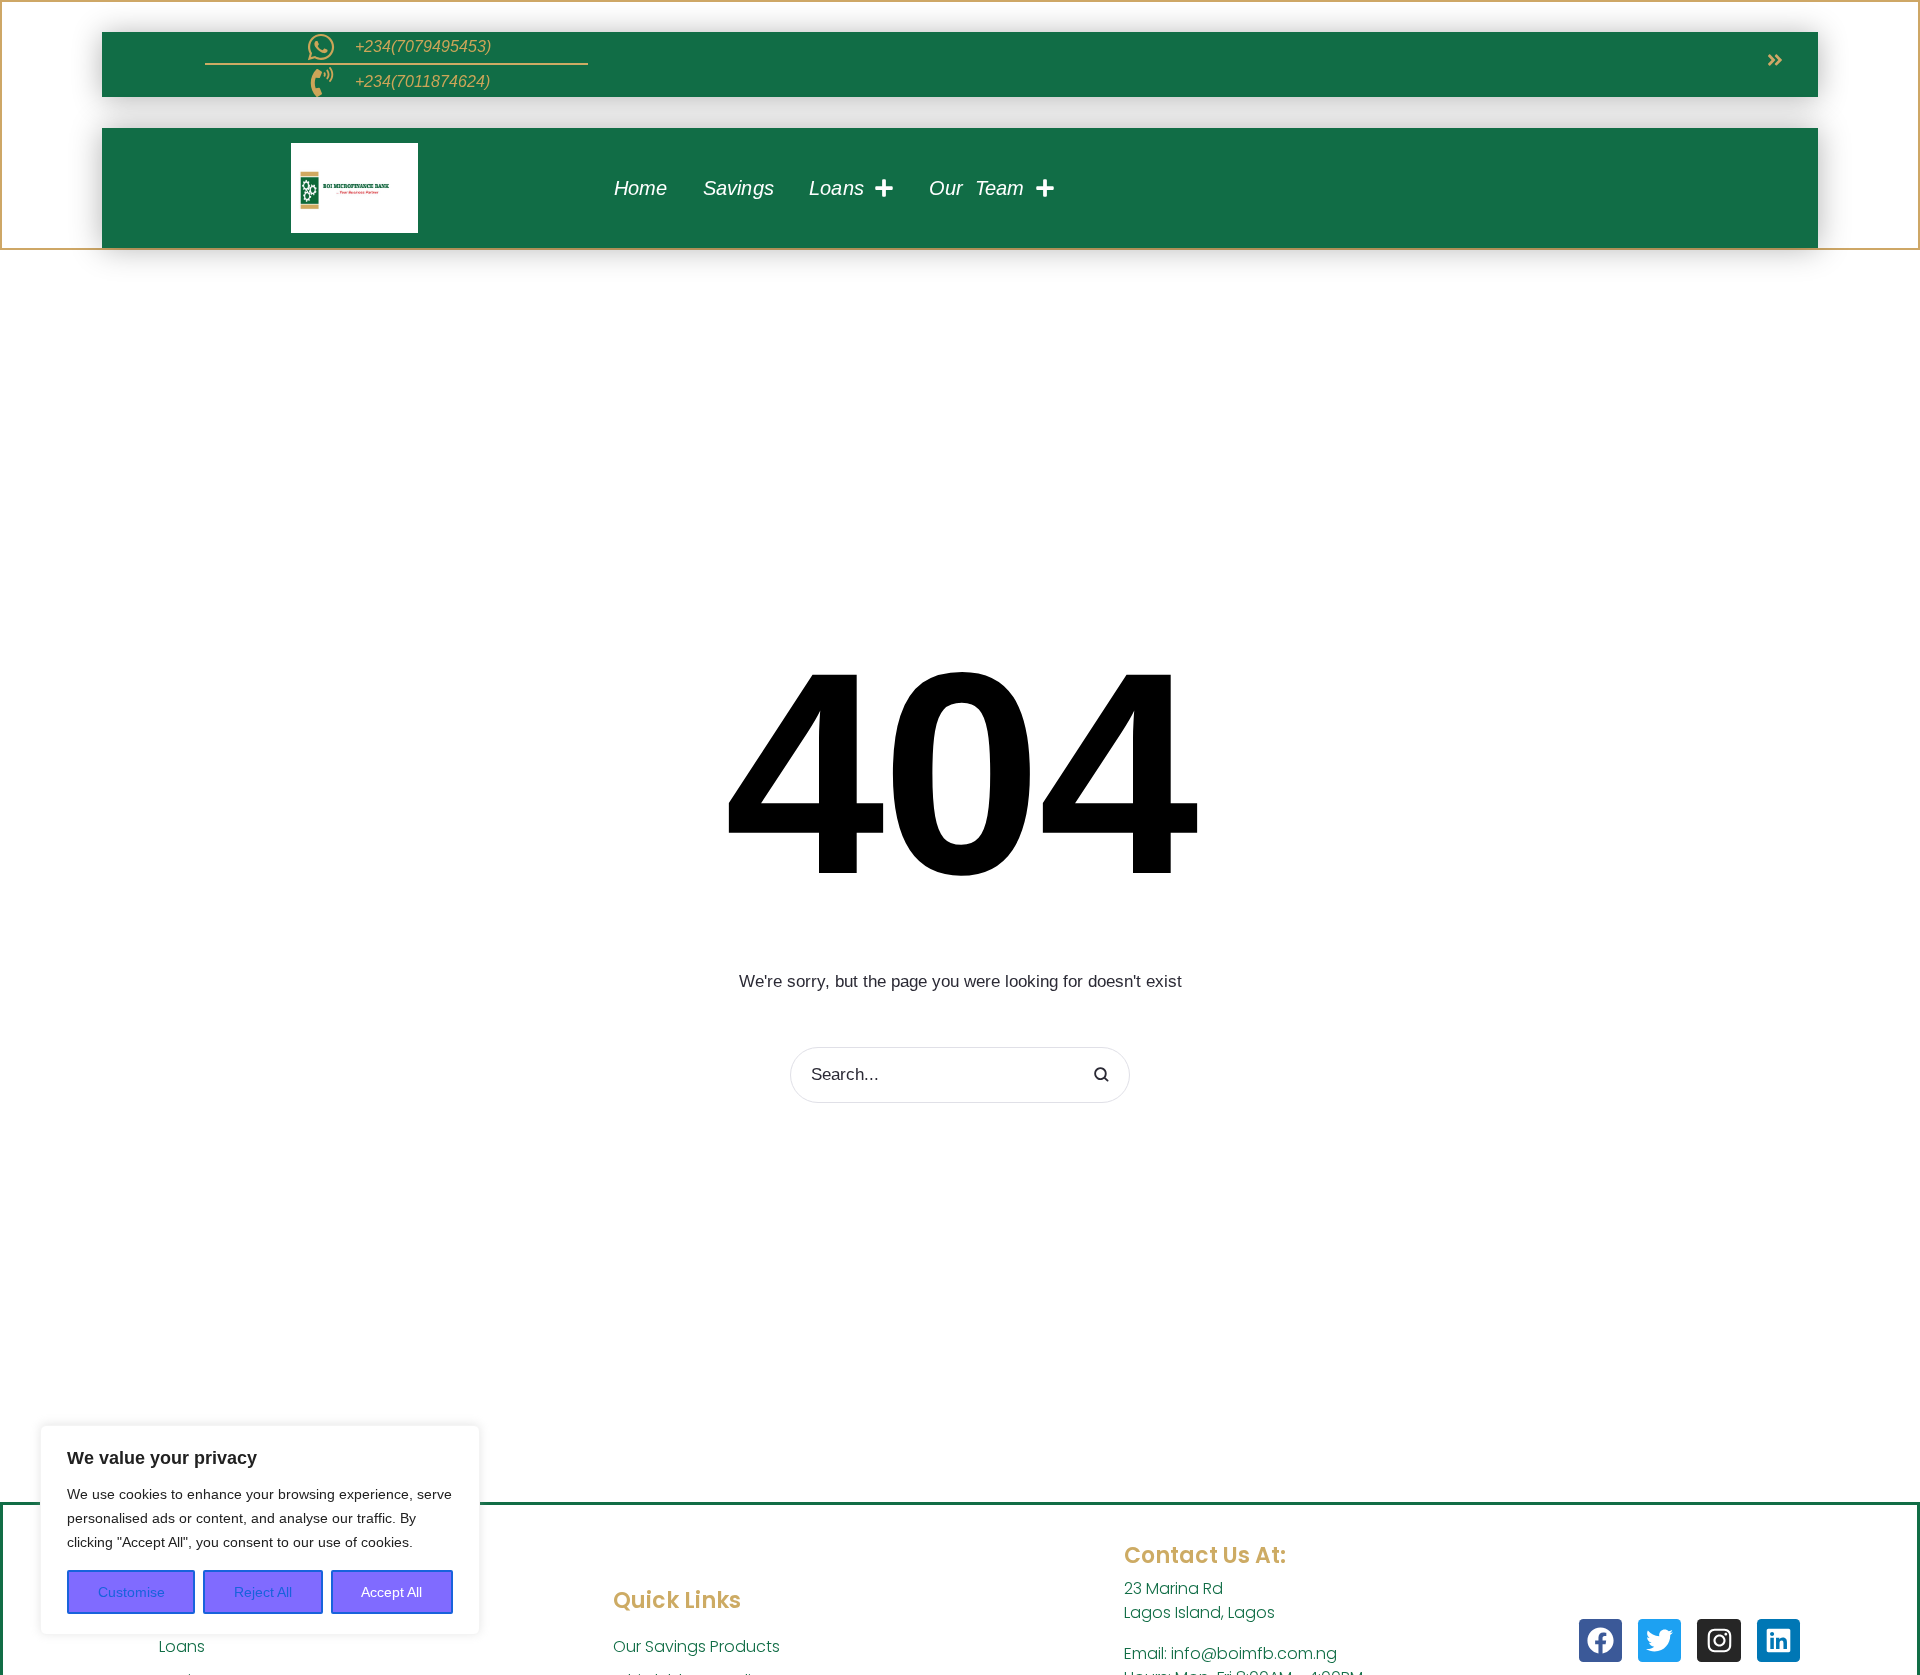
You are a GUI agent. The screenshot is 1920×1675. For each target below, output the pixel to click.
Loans (836, 188)
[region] (260, 1530)
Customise (131, 1592)
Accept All (391, 1592)
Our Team (977, 188)
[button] (1775, 60)
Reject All (263, 1592)
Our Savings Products (696, 1646)
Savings (738, 188)
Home (641, 188)
